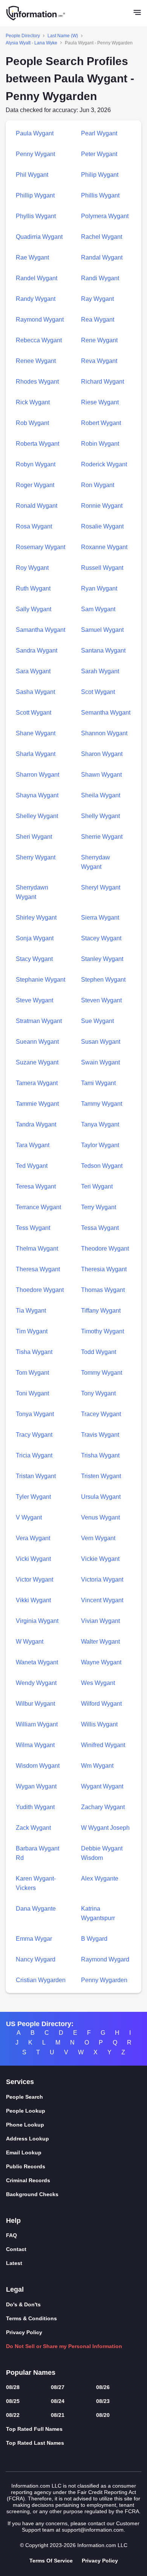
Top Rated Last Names (35, 2443)
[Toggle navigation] (137, 13)
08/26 (103, 2387)
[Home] (36, 13)
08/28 (13, 2387)
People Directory (23, 36)
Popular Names (31, 2373)
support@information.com (93, 2530)
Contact (16, 2249)
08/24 (58, 2401)
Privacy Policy (24, 2332)
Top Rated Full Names (34, 2429)
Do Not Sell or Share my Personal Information (64, 2346)
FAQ (11, 2235)
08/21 (58, 2415)
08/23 (103, 2401)
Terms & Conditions (31, 2318)
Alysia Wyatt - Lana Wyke (31, 43)
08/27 (58, 2387)
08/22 (13, 2415)
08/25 (13, 2401)
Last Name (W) (63, 36)
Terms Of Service (51, 2561)
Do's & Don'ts (23, 2304)
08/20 (103, 2415)
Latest (14, 2263)
